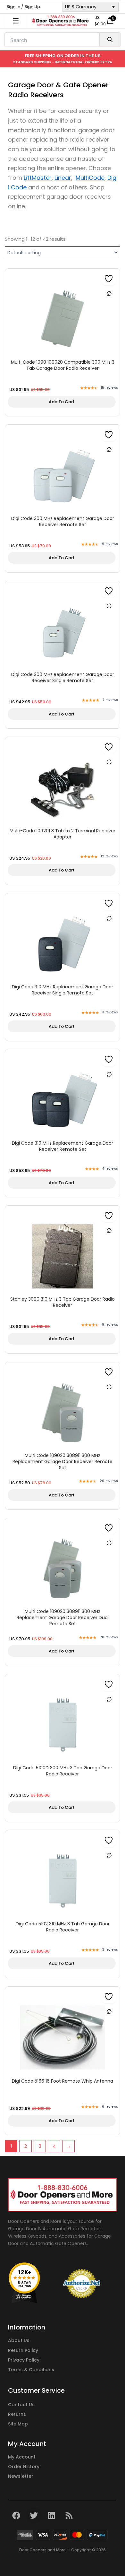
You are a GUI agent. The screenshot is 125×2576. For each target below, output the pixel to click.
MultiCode (90, 178)
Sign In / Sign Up (23, 7)
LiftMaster (38, 178)
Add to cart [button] (62, 402)
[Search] (110, 40)
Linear (63, 178)
